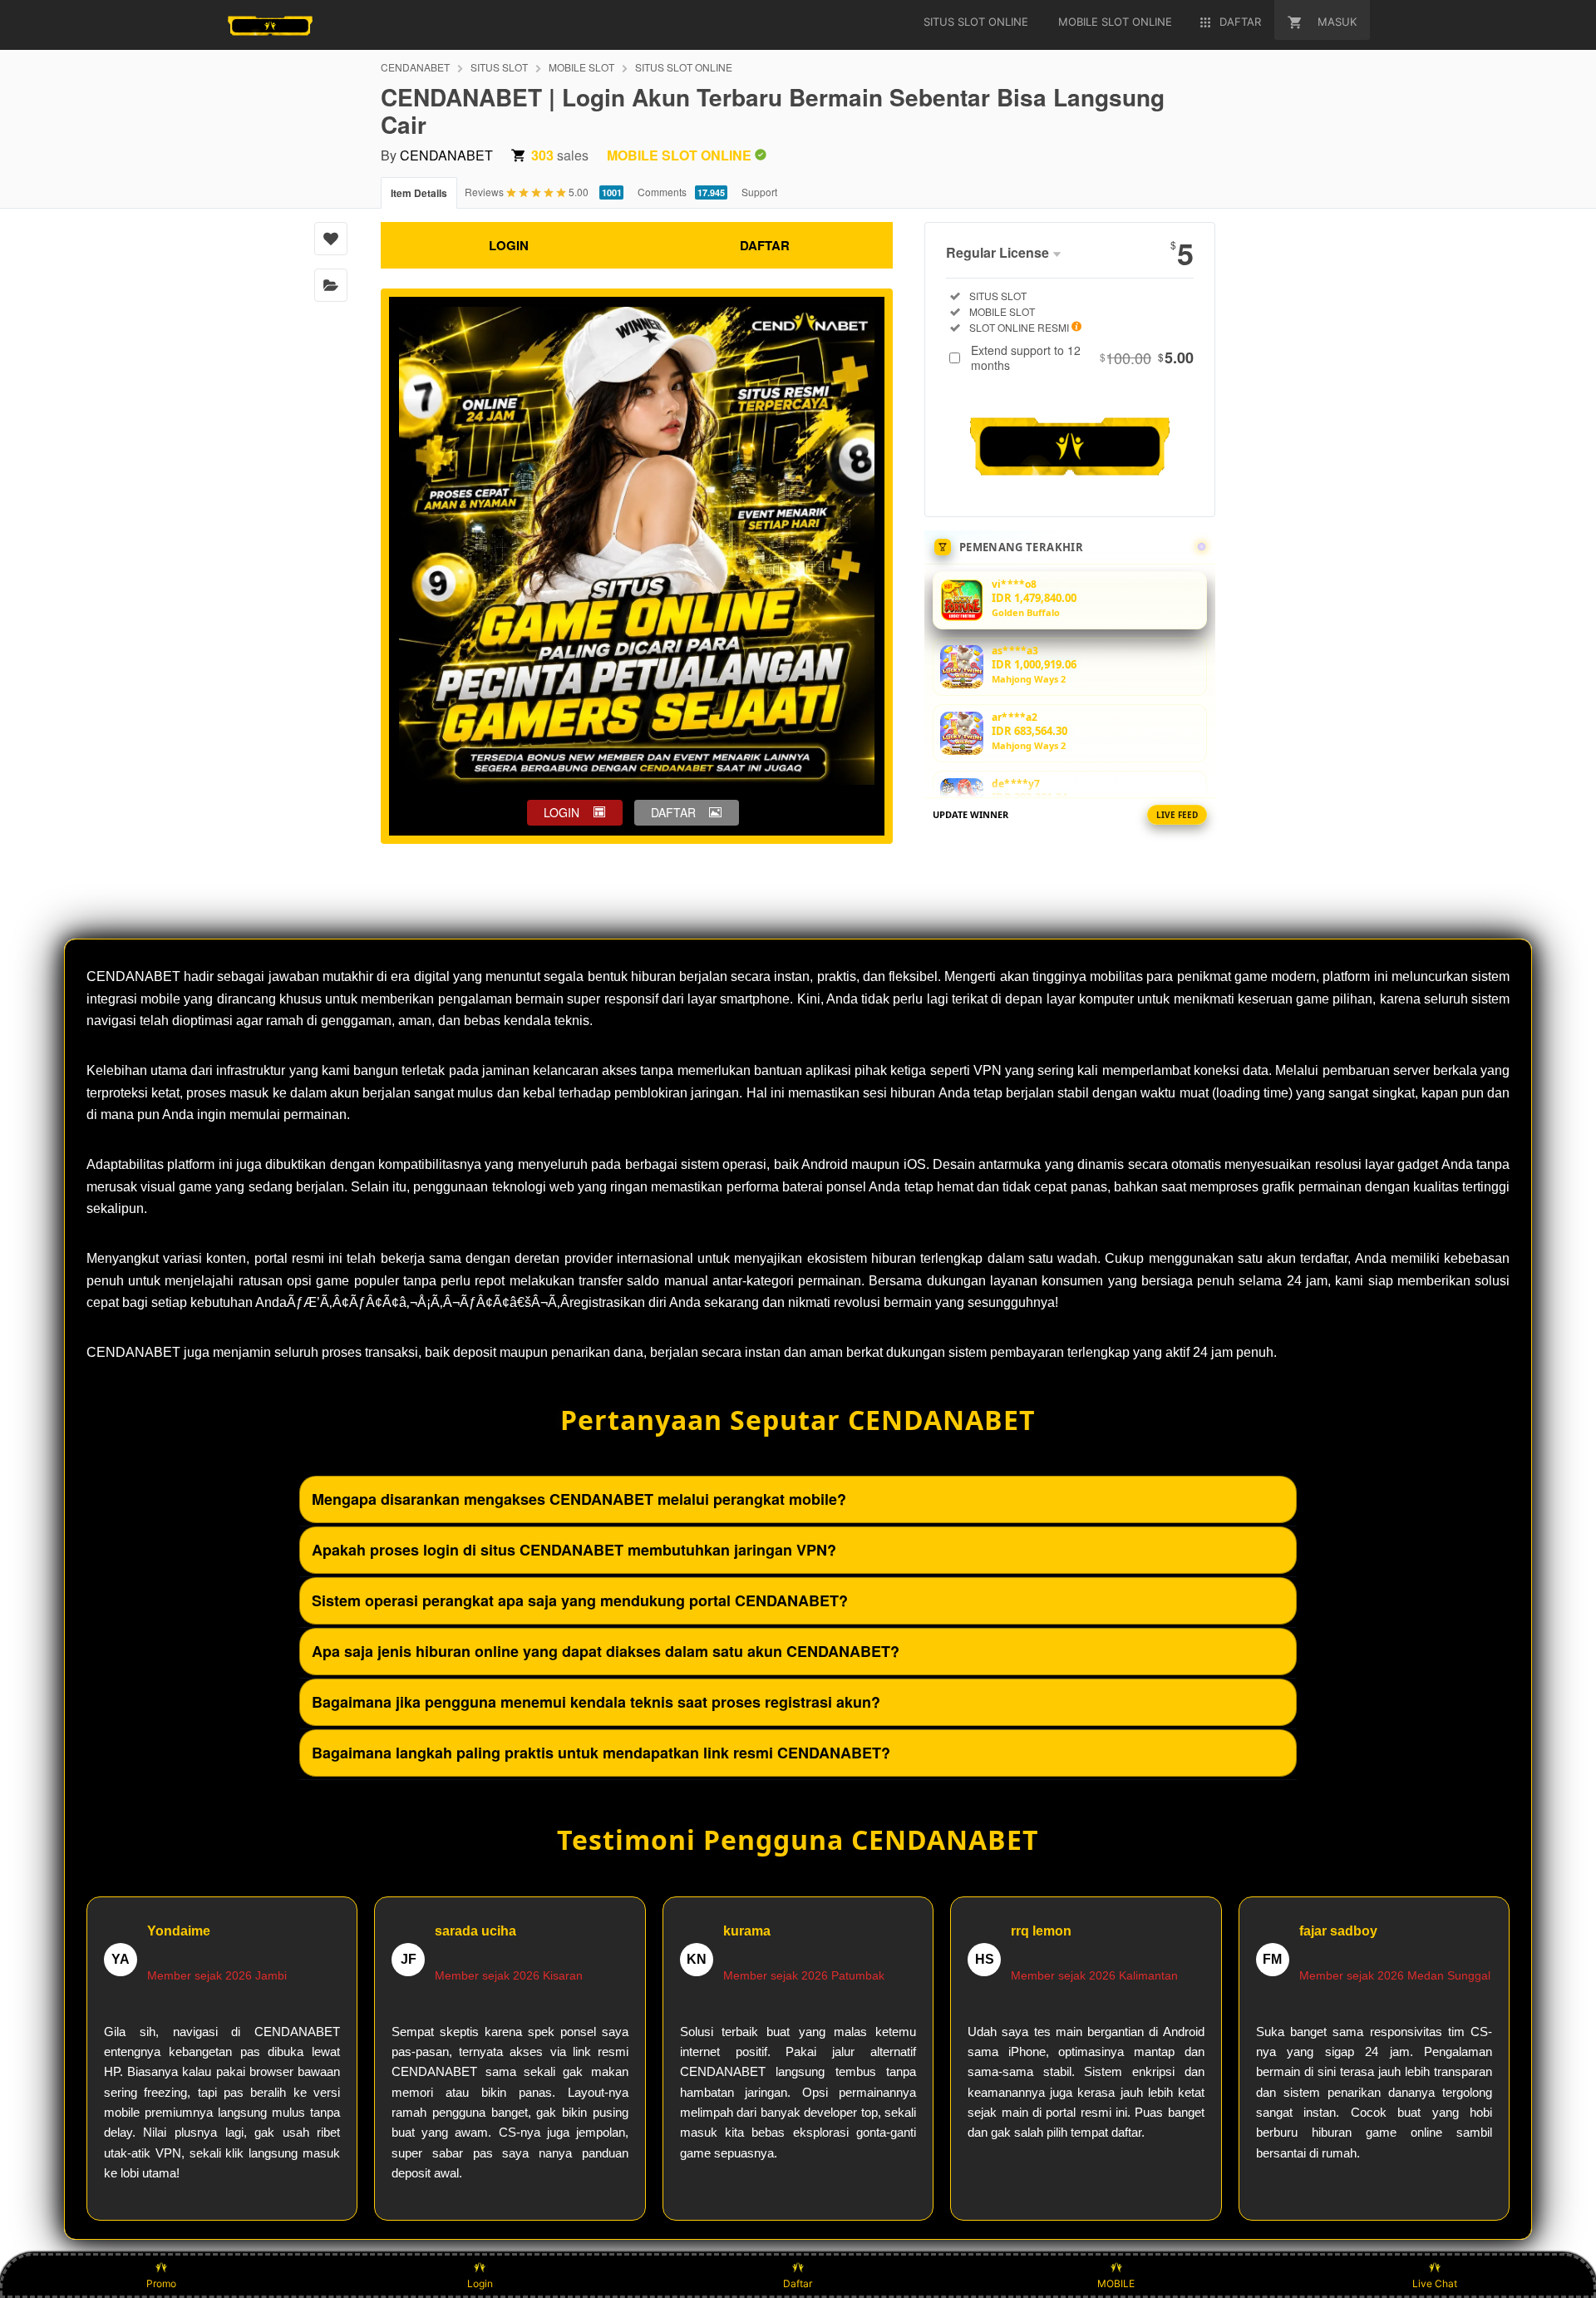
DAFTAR (765, 245)
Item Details (419, 193)
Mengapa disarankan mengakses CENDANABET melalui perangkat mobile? (579, 1499)
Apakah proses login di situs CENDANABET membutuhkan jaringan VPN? (574, 1550)
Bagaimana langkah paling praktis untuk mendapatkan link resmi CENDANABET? (601, 1753)
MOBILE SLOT (581, 67)
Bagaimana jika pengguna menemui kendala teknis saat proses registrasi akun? (596, 1702)
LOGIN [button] (562, 812)
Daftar (798, 2283)
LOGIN (509, 245)
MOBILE (1116, 2283)
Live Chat (1435, 2283)
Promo (161, 2283)
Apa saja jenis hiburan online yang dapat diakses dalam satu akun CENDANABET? (606, 1651)
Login (480, 2283)
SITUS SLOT (499, 67)
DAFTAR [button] (673, 812)
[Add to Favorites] (331, 239)
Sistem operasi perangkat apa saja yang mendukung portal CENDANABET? (580, 1600)
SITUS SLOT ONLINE (684, 67)
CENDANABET (415, 67)
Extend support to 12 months (1082, 358)
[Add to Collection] (331, 285)
